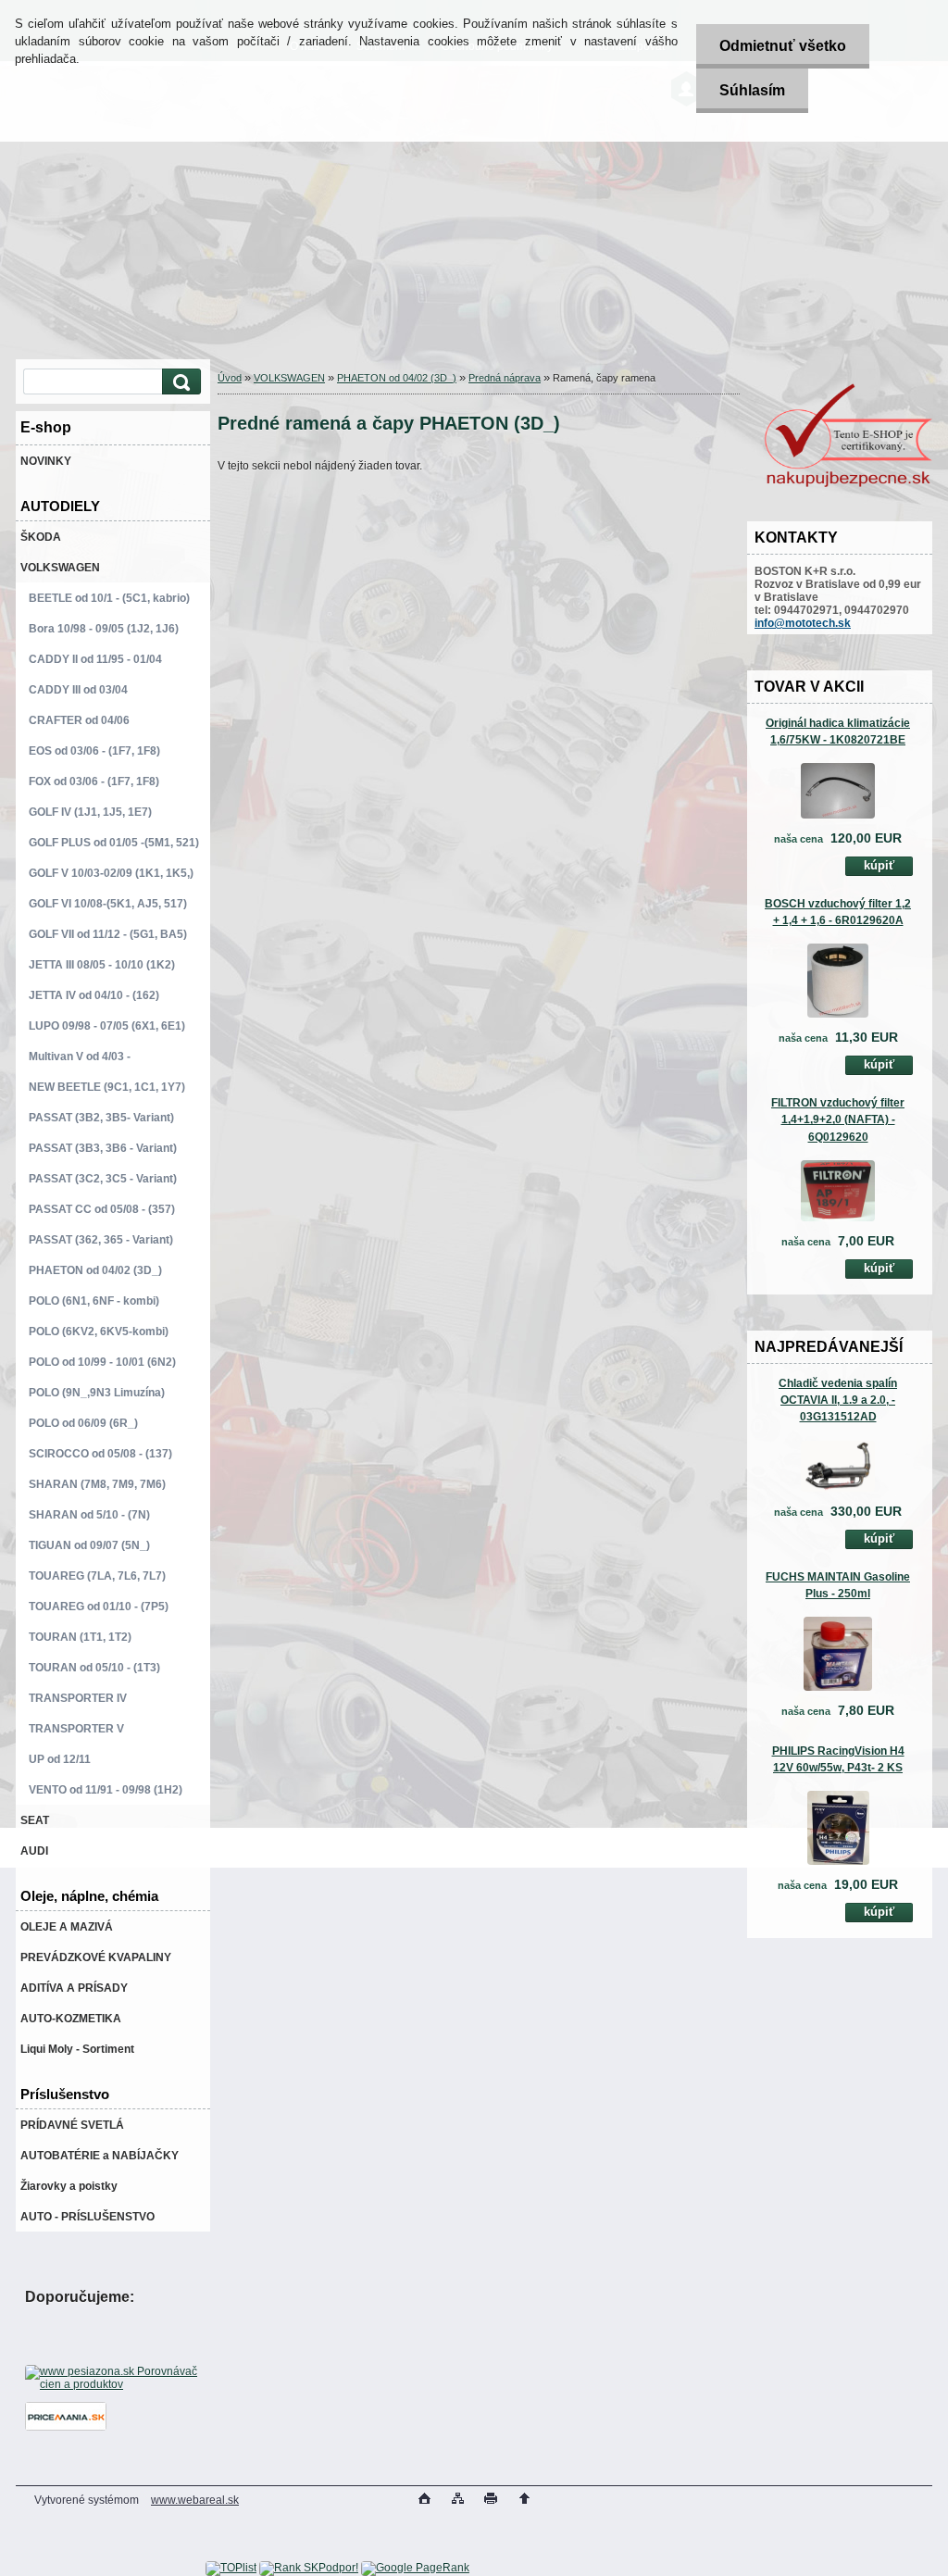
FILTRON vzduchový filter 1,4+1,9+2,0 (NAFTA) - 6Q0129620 (838, 1119)
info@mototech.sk (803, 623)
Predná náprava (505, 378)
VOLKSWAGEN (289, 378)
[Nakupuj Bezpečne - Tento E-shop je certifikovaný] (848, 485)
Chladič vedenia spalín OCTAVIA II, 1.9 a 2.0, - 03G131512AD (838, 1400)
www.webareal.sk (195, 2500)
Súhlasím (752, 90)
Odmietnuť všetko (783, 46)
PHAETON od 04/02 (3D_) (397, 378)
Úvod (230, 378)
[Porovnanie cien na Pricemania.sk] (66, 2427)
